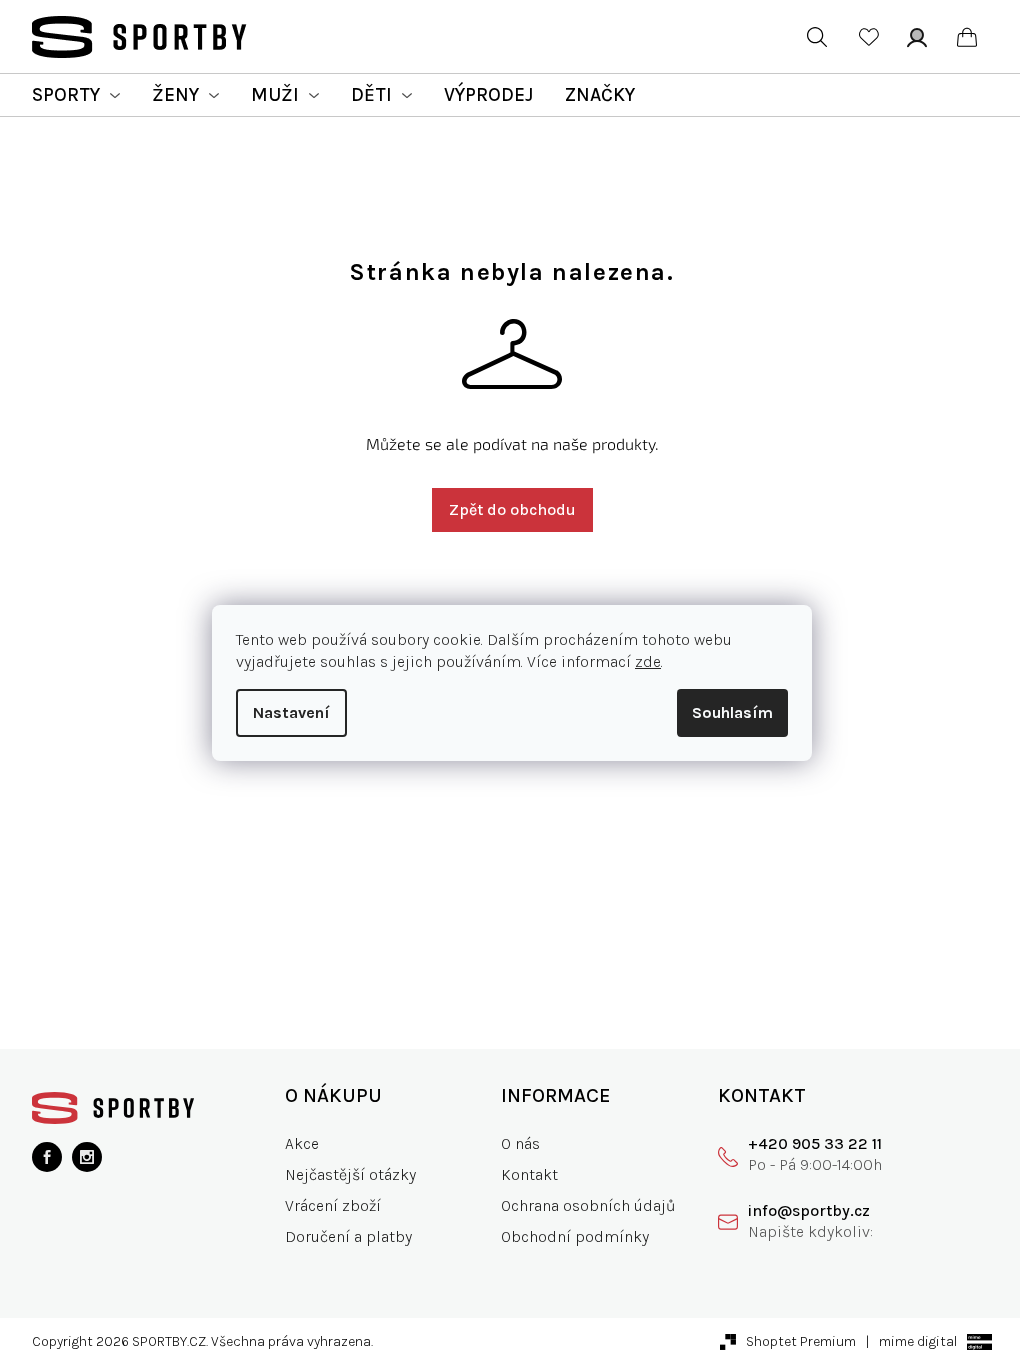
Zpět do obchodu (512, 509)
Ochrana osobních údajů (588, 1205)
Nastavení (291, 712)
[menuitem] (76, 95)
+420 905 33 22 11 (815, 1143)
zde (648, 661)
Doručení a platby (348, 1236)
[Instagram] (87, 1157)
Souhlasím (732, 712)
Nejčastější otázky (350, 1174)
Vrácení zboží (333, 1205)
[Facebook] (47, 1157)
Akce (302, 1143)
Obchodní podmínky (575, 1236)
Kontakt (529, 1174)
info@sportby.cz (809, 1210)
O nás (520, 1143)
